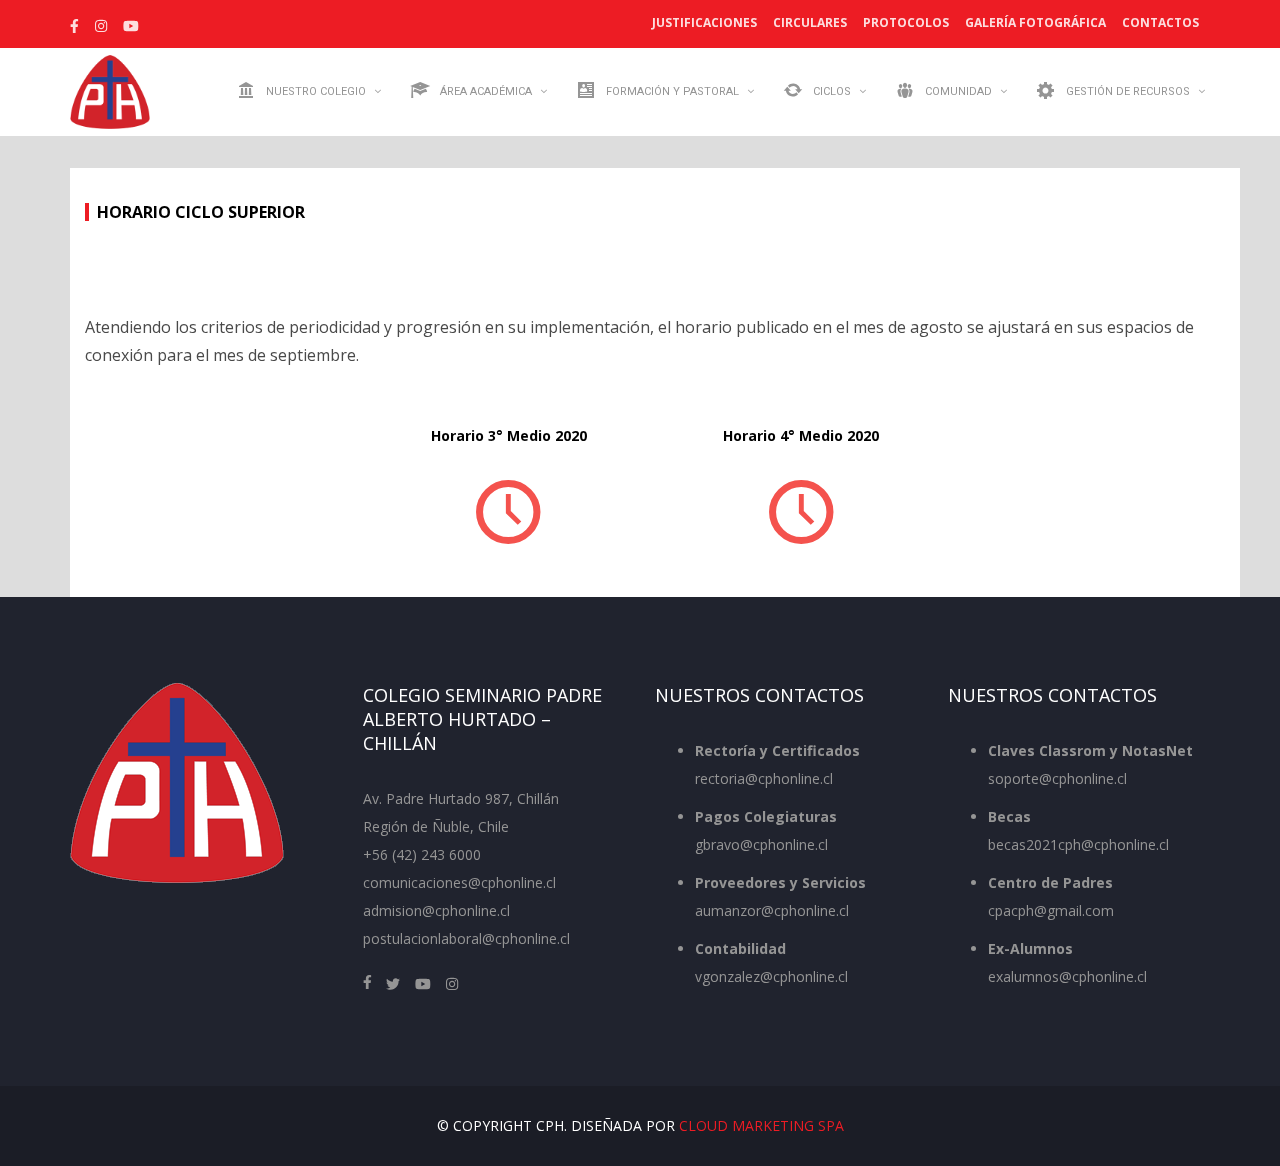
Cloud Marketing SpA (761, 1125)
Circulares (810, 22)
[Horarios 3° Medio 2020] (509, 510)
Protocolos (906, 22)
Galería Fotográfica (1035, 22)
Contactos (1160, 22)
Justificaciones (704, 22)
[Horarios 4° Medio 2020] (801, 510)
